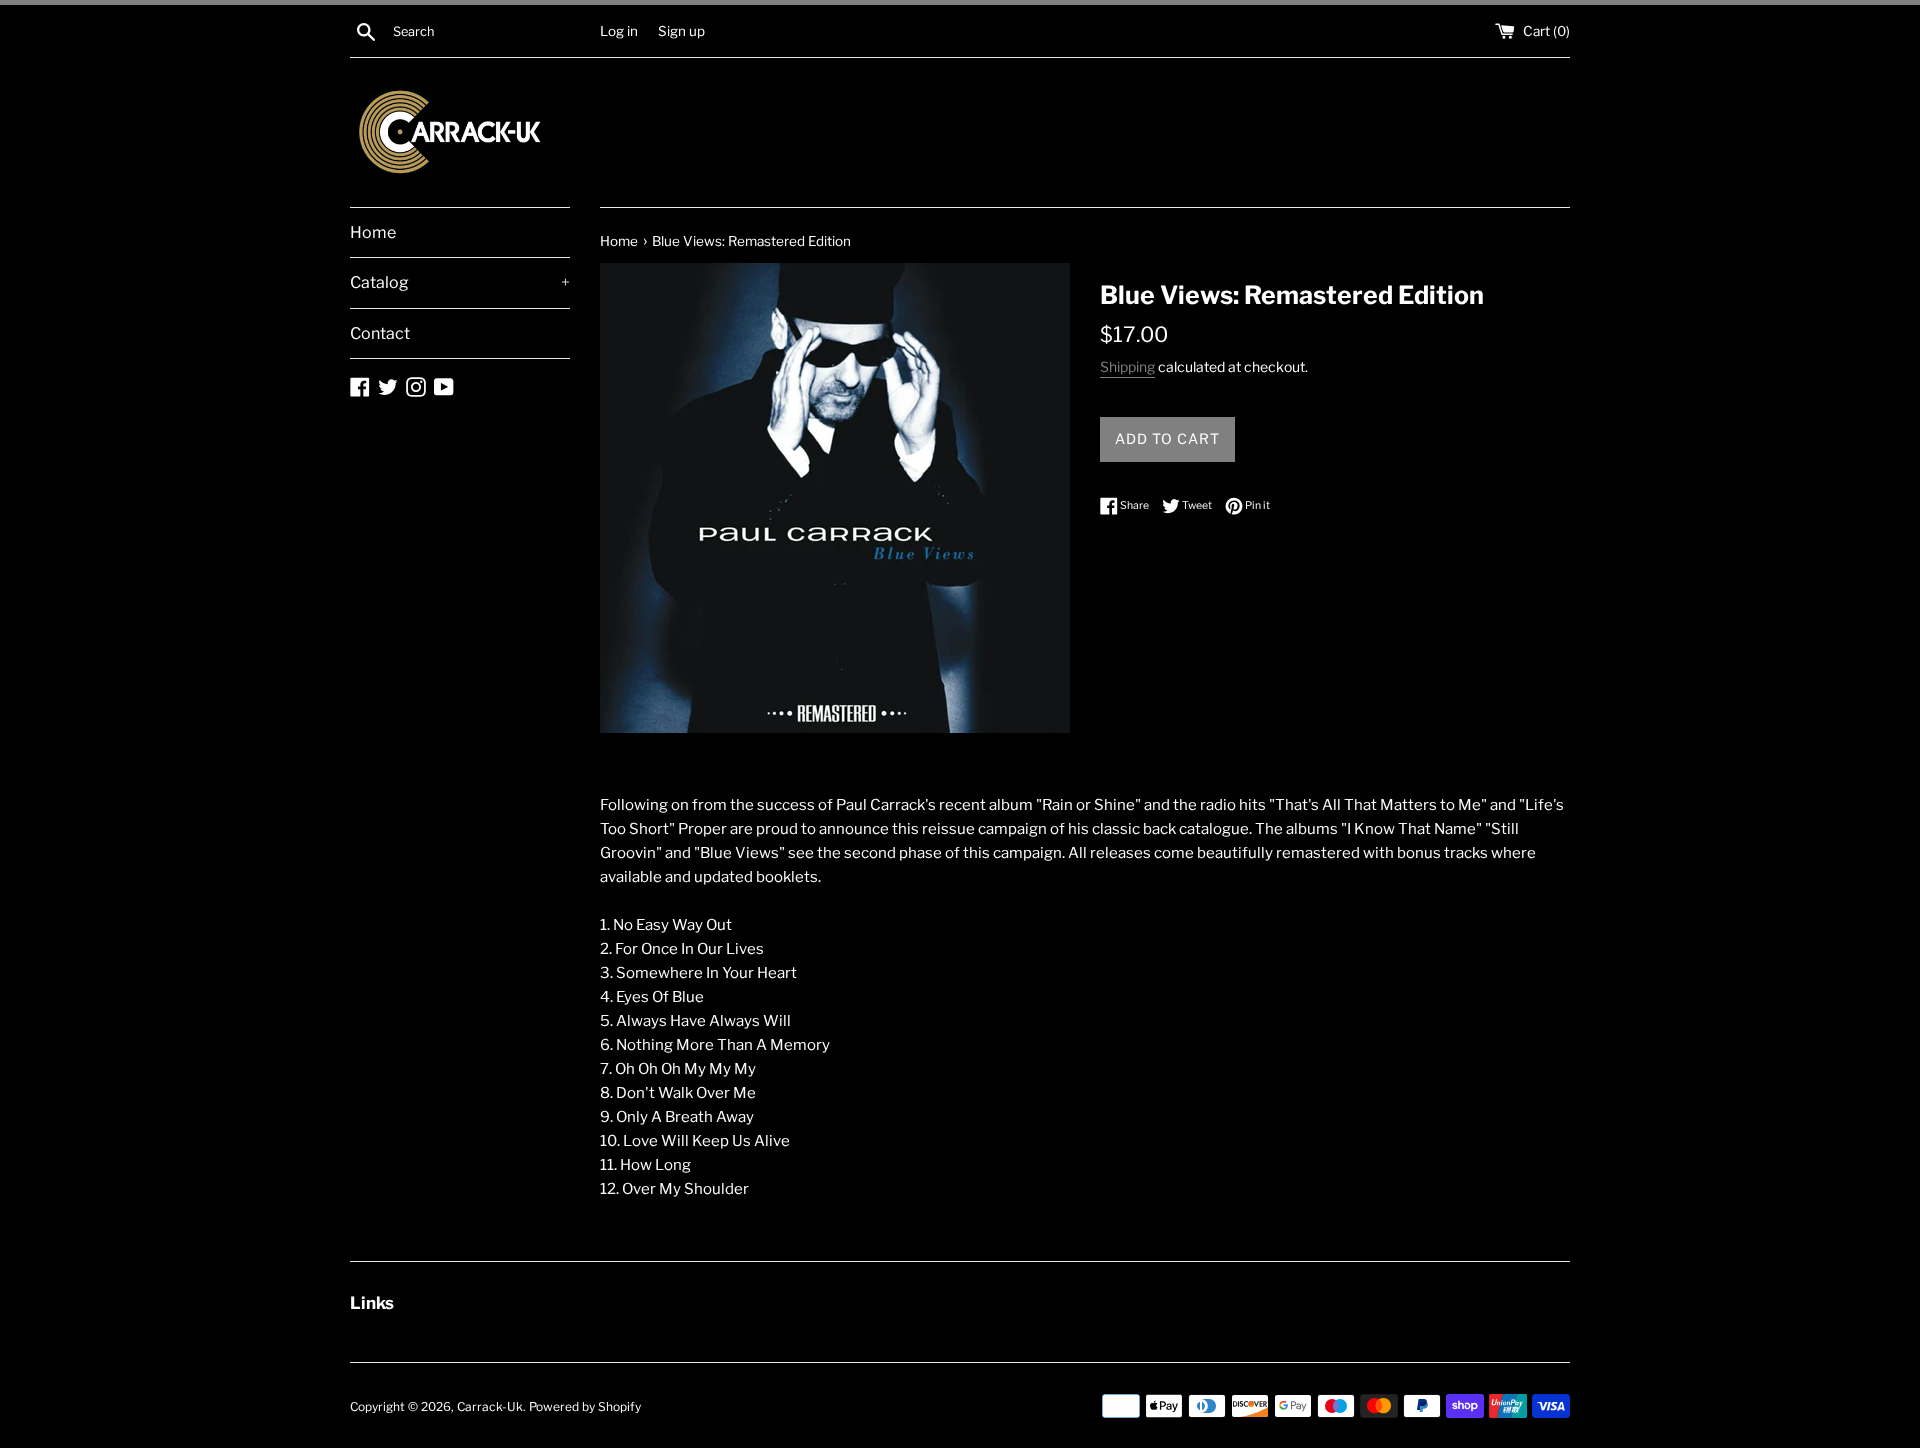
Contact (380, 333)
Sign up (681, 31)
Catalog (460, 282)
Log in (619, 31)
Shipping (1127, 366)
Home (373, 232)
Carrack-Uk (490, 1406)
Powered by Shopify (585, 1406)
